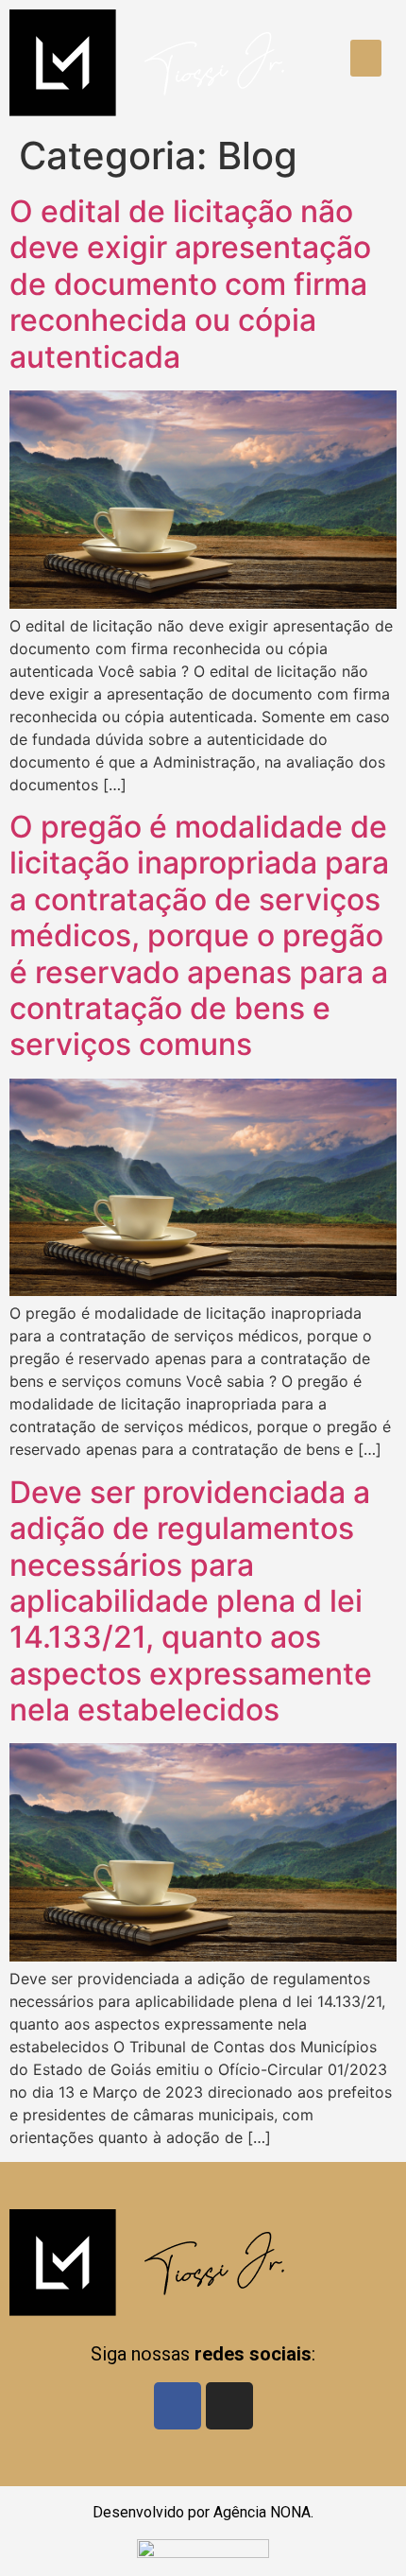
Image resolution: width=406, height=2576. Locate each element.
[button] (366, 58)
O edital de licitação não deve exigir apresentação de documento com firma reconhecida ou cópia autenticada (190, 284)
